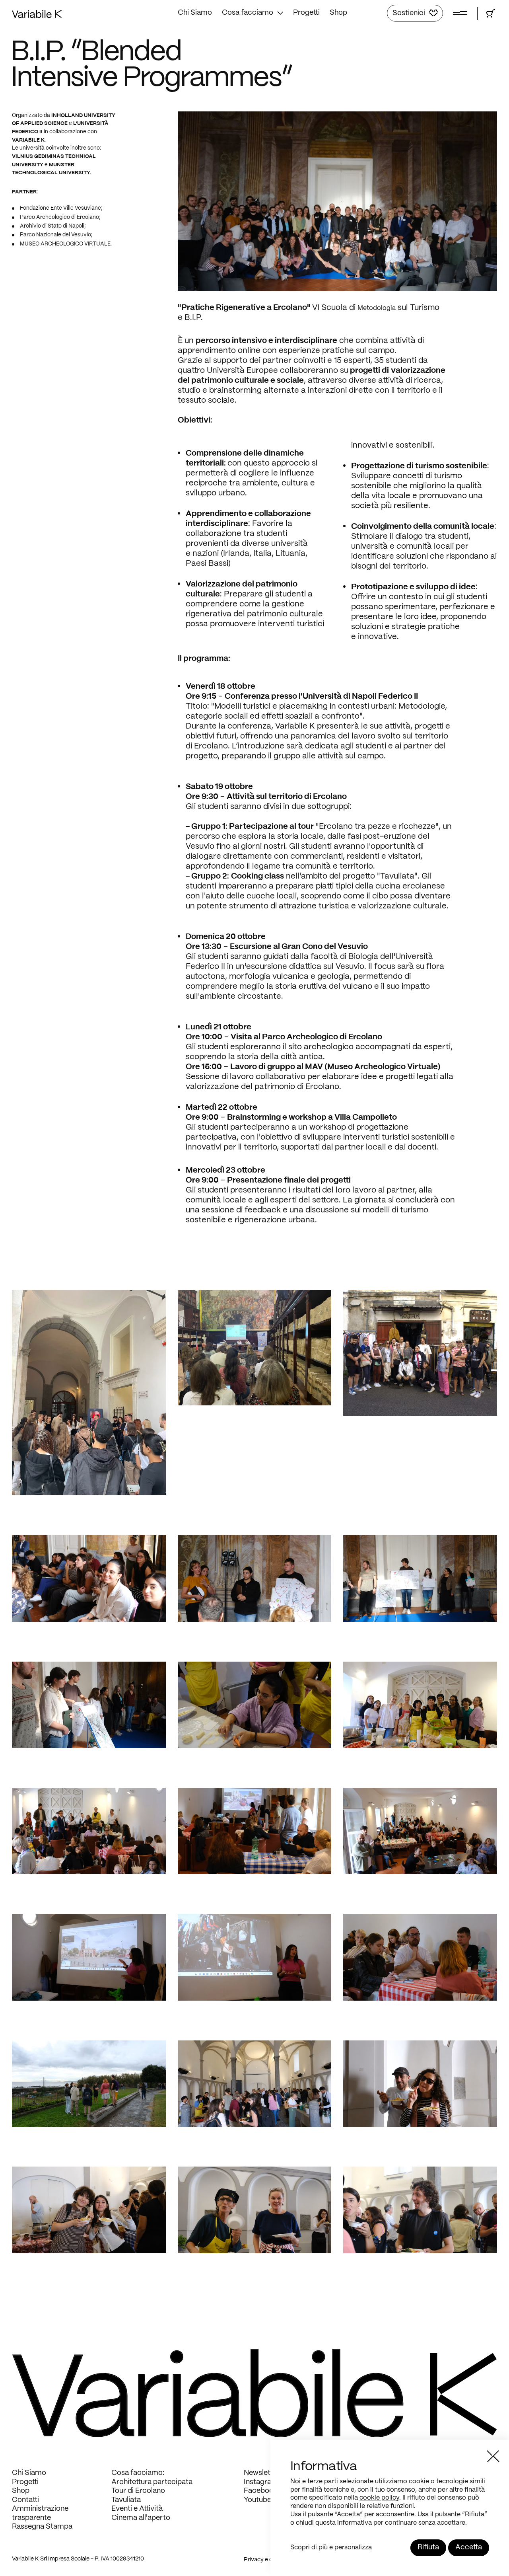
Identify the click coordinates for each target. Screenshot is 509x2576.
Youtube (257, 2500)
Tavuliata (126, 2500)
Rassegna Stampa (42, 2527)
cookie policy (379, 2498)
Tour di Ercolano (138, 2491)
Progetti (306, 13)
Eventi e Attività (137, 2509)
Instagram (261, 2482)
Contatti (25, 2500)
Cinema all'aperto (141, 2518)
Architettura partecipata (152, 2482)
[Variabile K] (37, 16)
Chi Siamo (195, 13)
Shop (338, 13)
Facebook (261, 2491)
